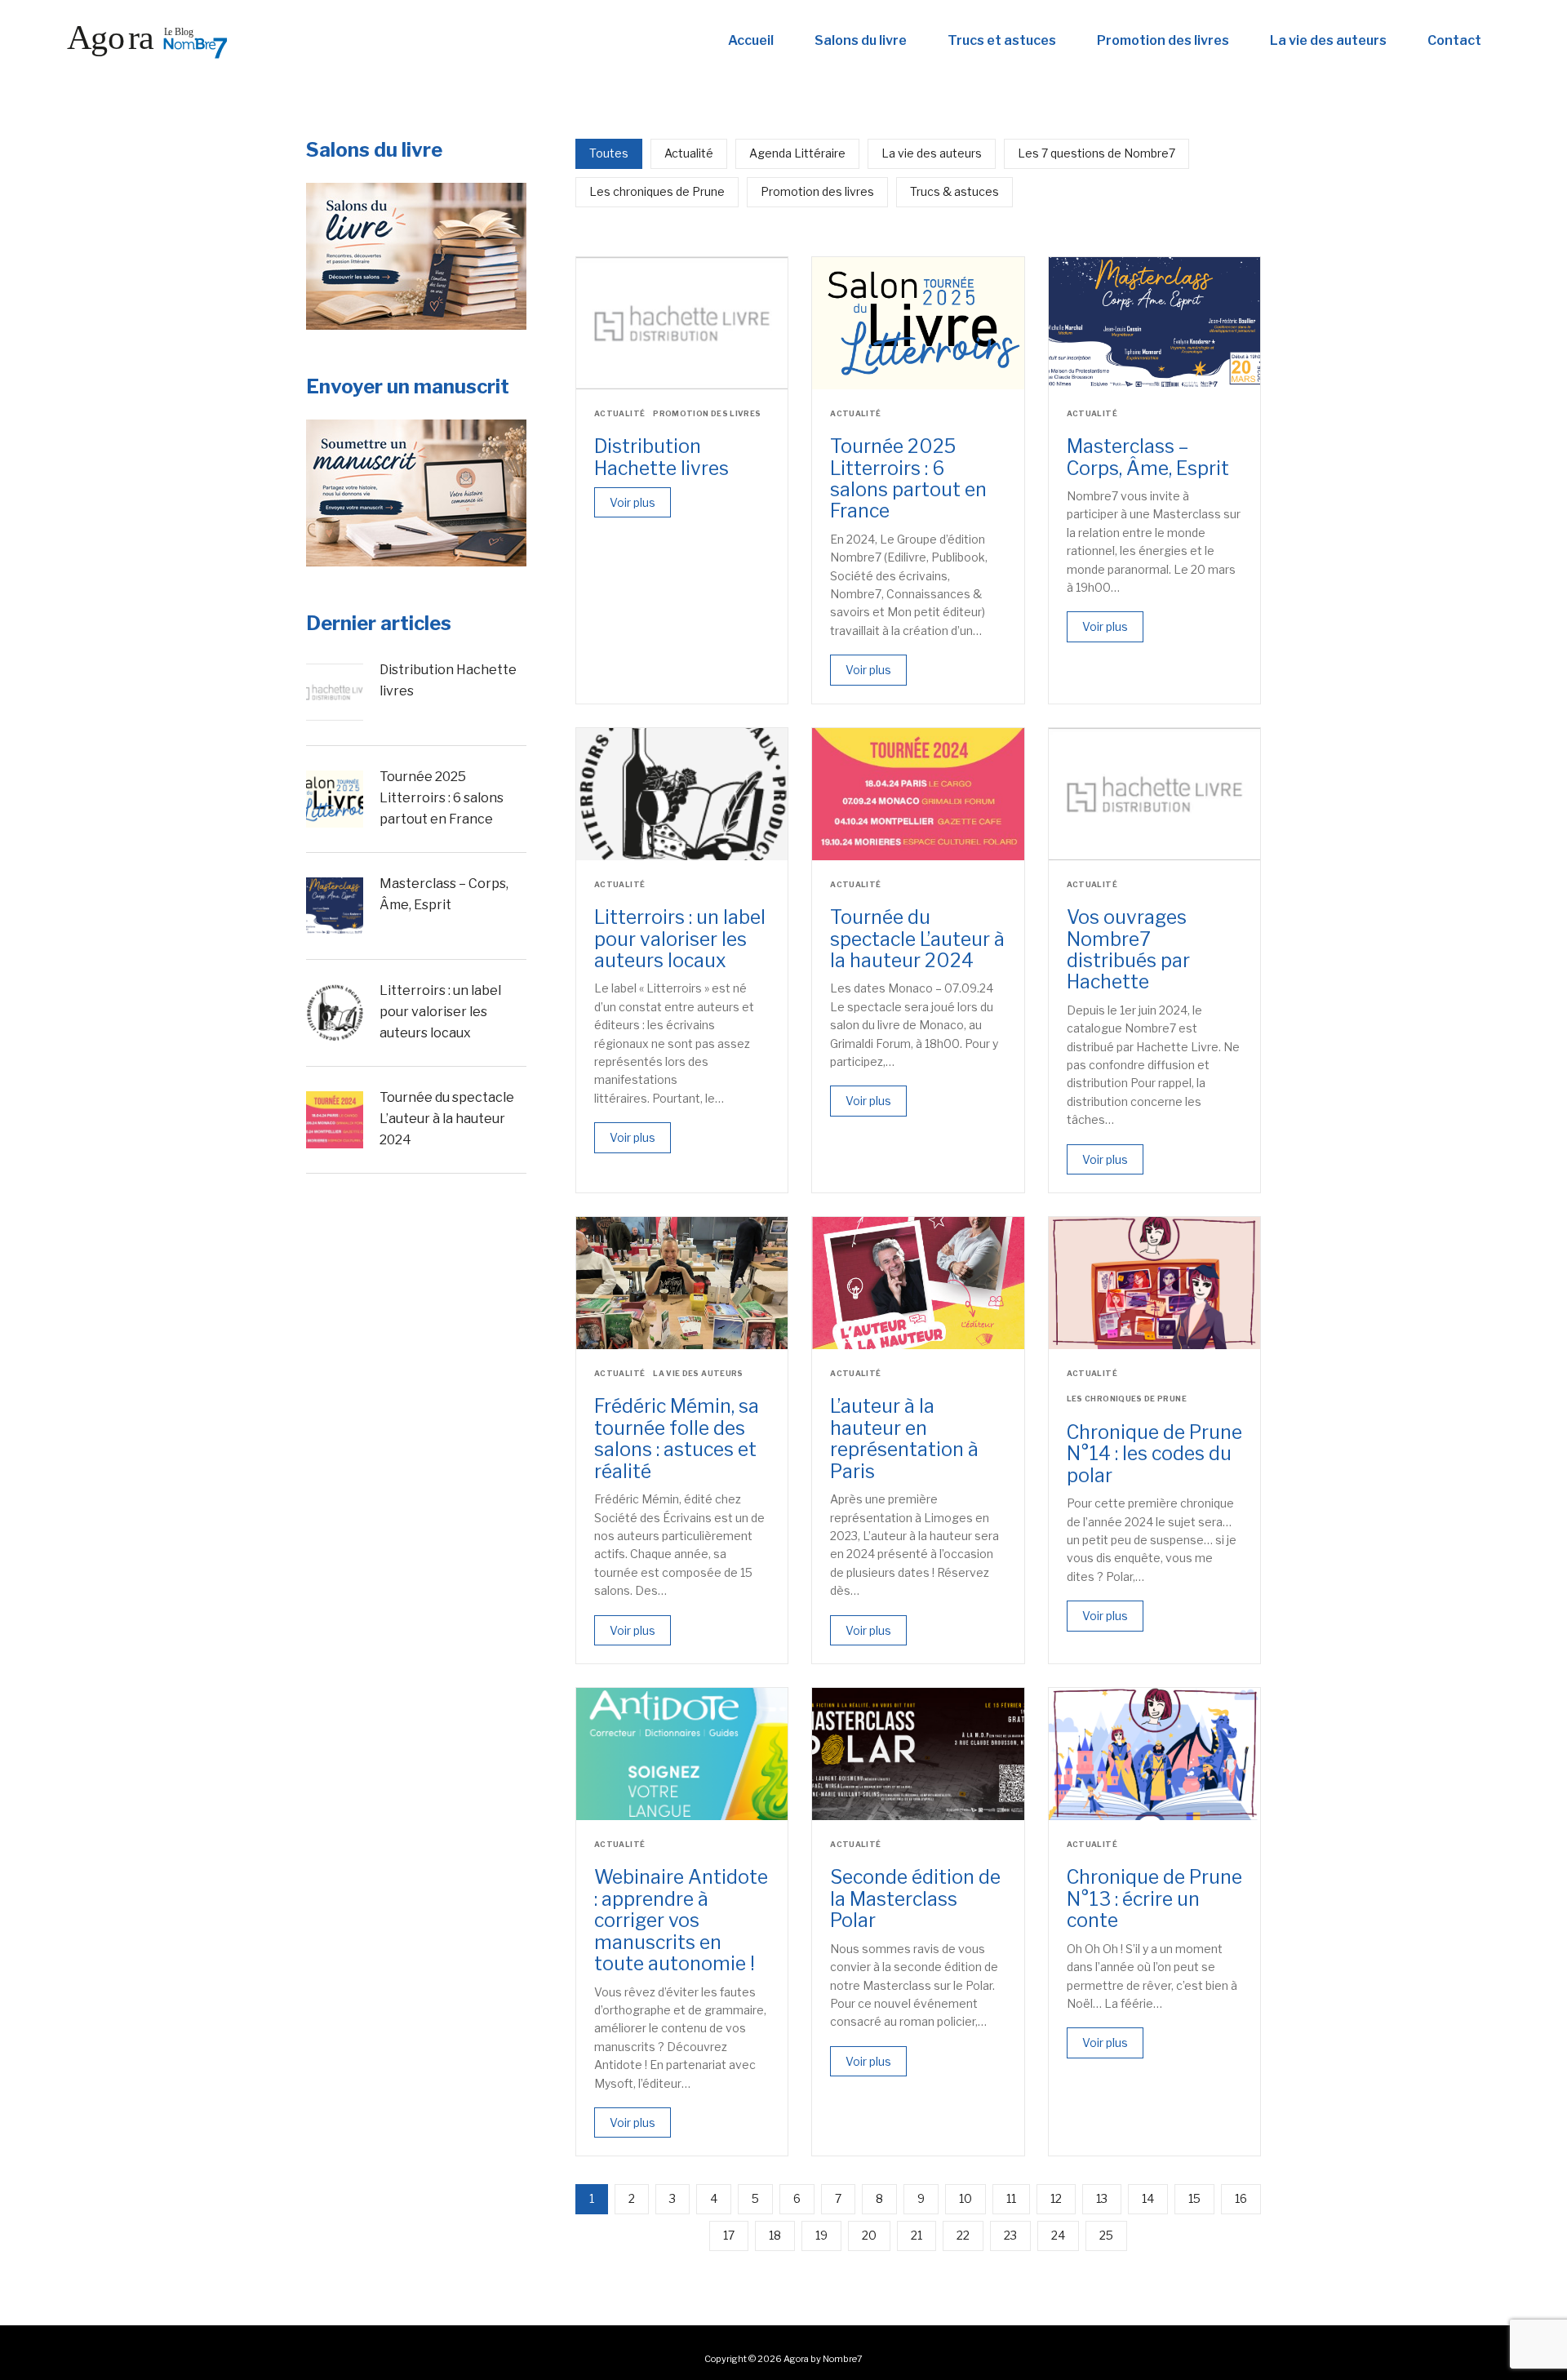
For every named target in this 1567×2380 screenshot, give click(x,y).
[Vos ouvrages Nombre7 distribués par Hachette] (1154, 794)
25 (1106, 2235)
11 (1011, 2198)
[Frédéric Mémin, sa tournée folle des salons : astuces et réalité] (682, 1283)
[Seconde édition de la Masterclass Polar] (918, 1754)
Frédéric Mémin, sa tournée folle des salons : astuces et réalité (677, 1439)
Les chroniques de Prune (657, 191)
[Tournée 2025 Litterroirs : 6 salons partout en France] (918, 323)
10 (966, 2198)
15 (1194, 2198)
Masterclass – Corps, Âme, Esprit (1148, 457)
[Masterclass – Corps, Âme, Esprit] (1154, 323)
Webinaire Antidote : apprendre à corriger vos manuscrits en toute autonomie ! (681, 1920)
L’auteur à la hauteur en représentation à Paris (904, 1439)
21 (917, 2235)
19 (821, 2235)
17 (729, 2235)
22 (963, 2235)
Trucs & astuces (954, 191)
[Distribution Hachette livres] (682, 323)
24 (1058, 2235)
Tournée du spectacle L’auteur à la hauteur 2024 (917, 939)
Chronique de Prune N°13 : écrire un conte (1154, 1899)
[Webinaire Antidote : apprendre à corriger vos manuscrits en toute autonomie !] (682, 1754)
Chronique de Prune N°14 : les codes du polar (1154, 1454)
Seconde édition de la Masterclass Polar (915, 1899)
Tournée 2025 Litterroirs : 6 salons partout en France (908, 479)
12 (1056, 2198)
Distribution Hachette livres (661, 457)
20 (869, 2235)
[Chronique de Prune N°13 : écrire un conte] (1154, 1754)
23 (1010, 2235)
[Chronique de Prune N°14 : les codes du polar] (1154, 1283)
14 (1148, 2198)
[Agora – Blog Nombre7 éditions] (147, 41)
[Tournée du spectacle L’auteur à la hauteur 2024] (918, 794)
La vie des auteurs (932, 153)
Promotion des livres (817, 191)
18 (775, 2235)
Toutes (609, 153)
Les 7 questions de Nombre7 (1096, 153)
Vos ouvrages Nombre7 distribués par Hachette (1128, 950)
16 (1241, 2198)
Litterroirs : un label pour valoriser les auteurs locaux (680, 939)
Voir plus (633, 502)
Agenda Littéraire (797, 153)
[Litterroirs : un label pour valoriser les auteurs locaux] (682, 794)
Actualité (689, 153)
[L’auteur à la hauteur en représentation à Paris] (918, 1283)
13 (1102, 2198)
